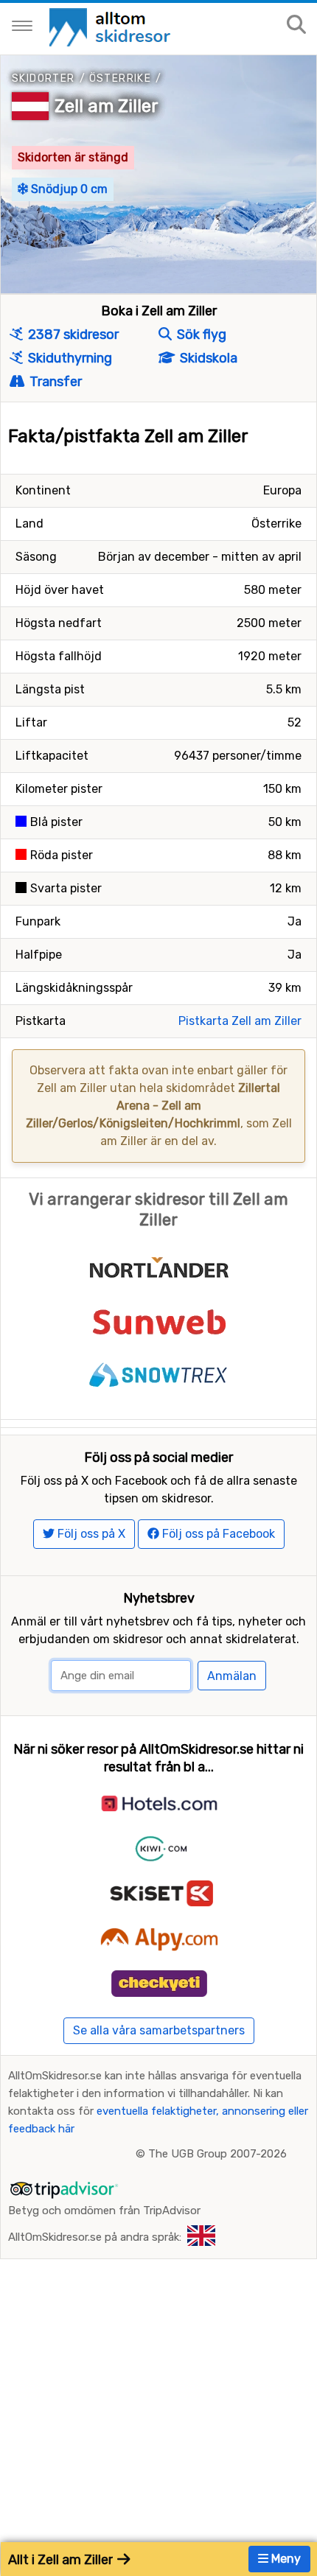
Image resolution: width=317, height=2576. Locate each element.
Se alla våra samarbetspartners (159, 2030)
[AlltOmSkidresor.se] (112, 26)
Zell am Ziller (107, 106)
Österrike (121, 78)
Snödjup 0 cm (68, 189)
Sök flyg (200, 335)
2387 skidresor (72, 335)
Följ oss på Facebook (217, 1534)
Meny (285, 2559)
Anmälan (232, 1676)
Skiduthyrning (69, 358)
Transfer (54, 382)
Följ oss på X (90, 1534)
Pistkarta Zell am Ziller (240, 1021)
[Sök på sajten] (296, 25)
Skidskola (207, 358)
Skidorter (43, 78)
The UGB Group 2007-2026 (217, 2154)
